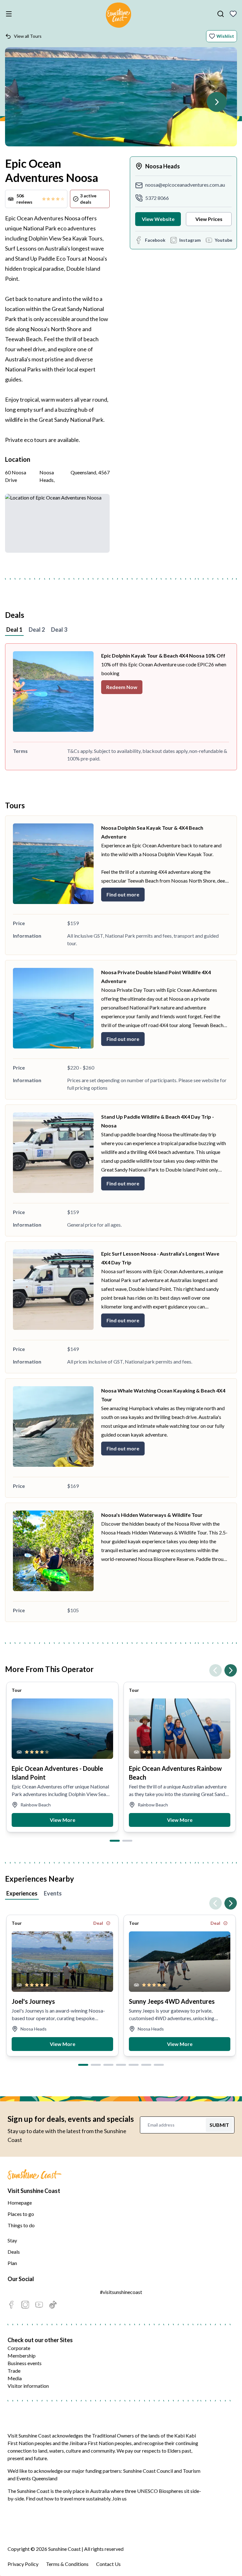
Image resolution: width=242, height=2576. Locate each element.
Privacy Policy (23, 2564)
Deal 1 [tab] (14, 630)
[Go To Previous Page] (216, 1670)
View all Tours (28, 36)
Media (15, 2378)
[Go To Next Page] (217, 102)
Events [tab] (53, 1893)
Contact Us (108, 2564)
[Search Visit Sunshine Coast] (221, 14)
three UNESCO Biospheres (154, 2491)
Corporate (19, 2348)
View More (63, 1820)
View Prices (209, 219)
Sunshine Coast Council (148, 2471)
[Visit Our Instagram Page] (25, 2305)
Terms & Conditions (67, 2564)
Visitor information (28, 2386)
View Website (158, 219)
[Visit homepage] (118, 16)
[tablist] (121, 630)
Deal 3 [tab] (59, 630)
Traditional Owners (113, 2435)
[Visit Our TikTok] (53, 2305)
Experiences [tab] (22, 1893)
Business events (25, 2363)
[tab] (115, 1841)
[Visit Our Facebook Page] (11, 2305)
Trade (14, 2371)
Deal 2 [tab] (37, 630)
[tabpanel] (121, 707)
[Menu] (10, 14)
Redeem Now (122, 687)
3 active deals (88, 199)
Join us (119, 2498)
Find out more (123, 894)
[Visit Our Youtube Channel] (39, 2305)
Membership (22, 2356)
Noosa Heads (163, 166)
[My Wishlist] (233, 14)
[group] (62, 1757)
